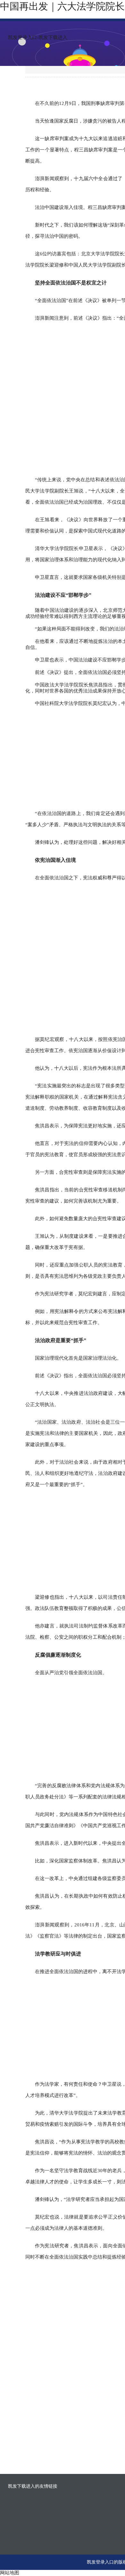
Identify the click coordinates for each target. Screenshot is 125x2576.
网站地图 (10, 2573)
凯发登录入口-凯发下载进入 (38, 37)
